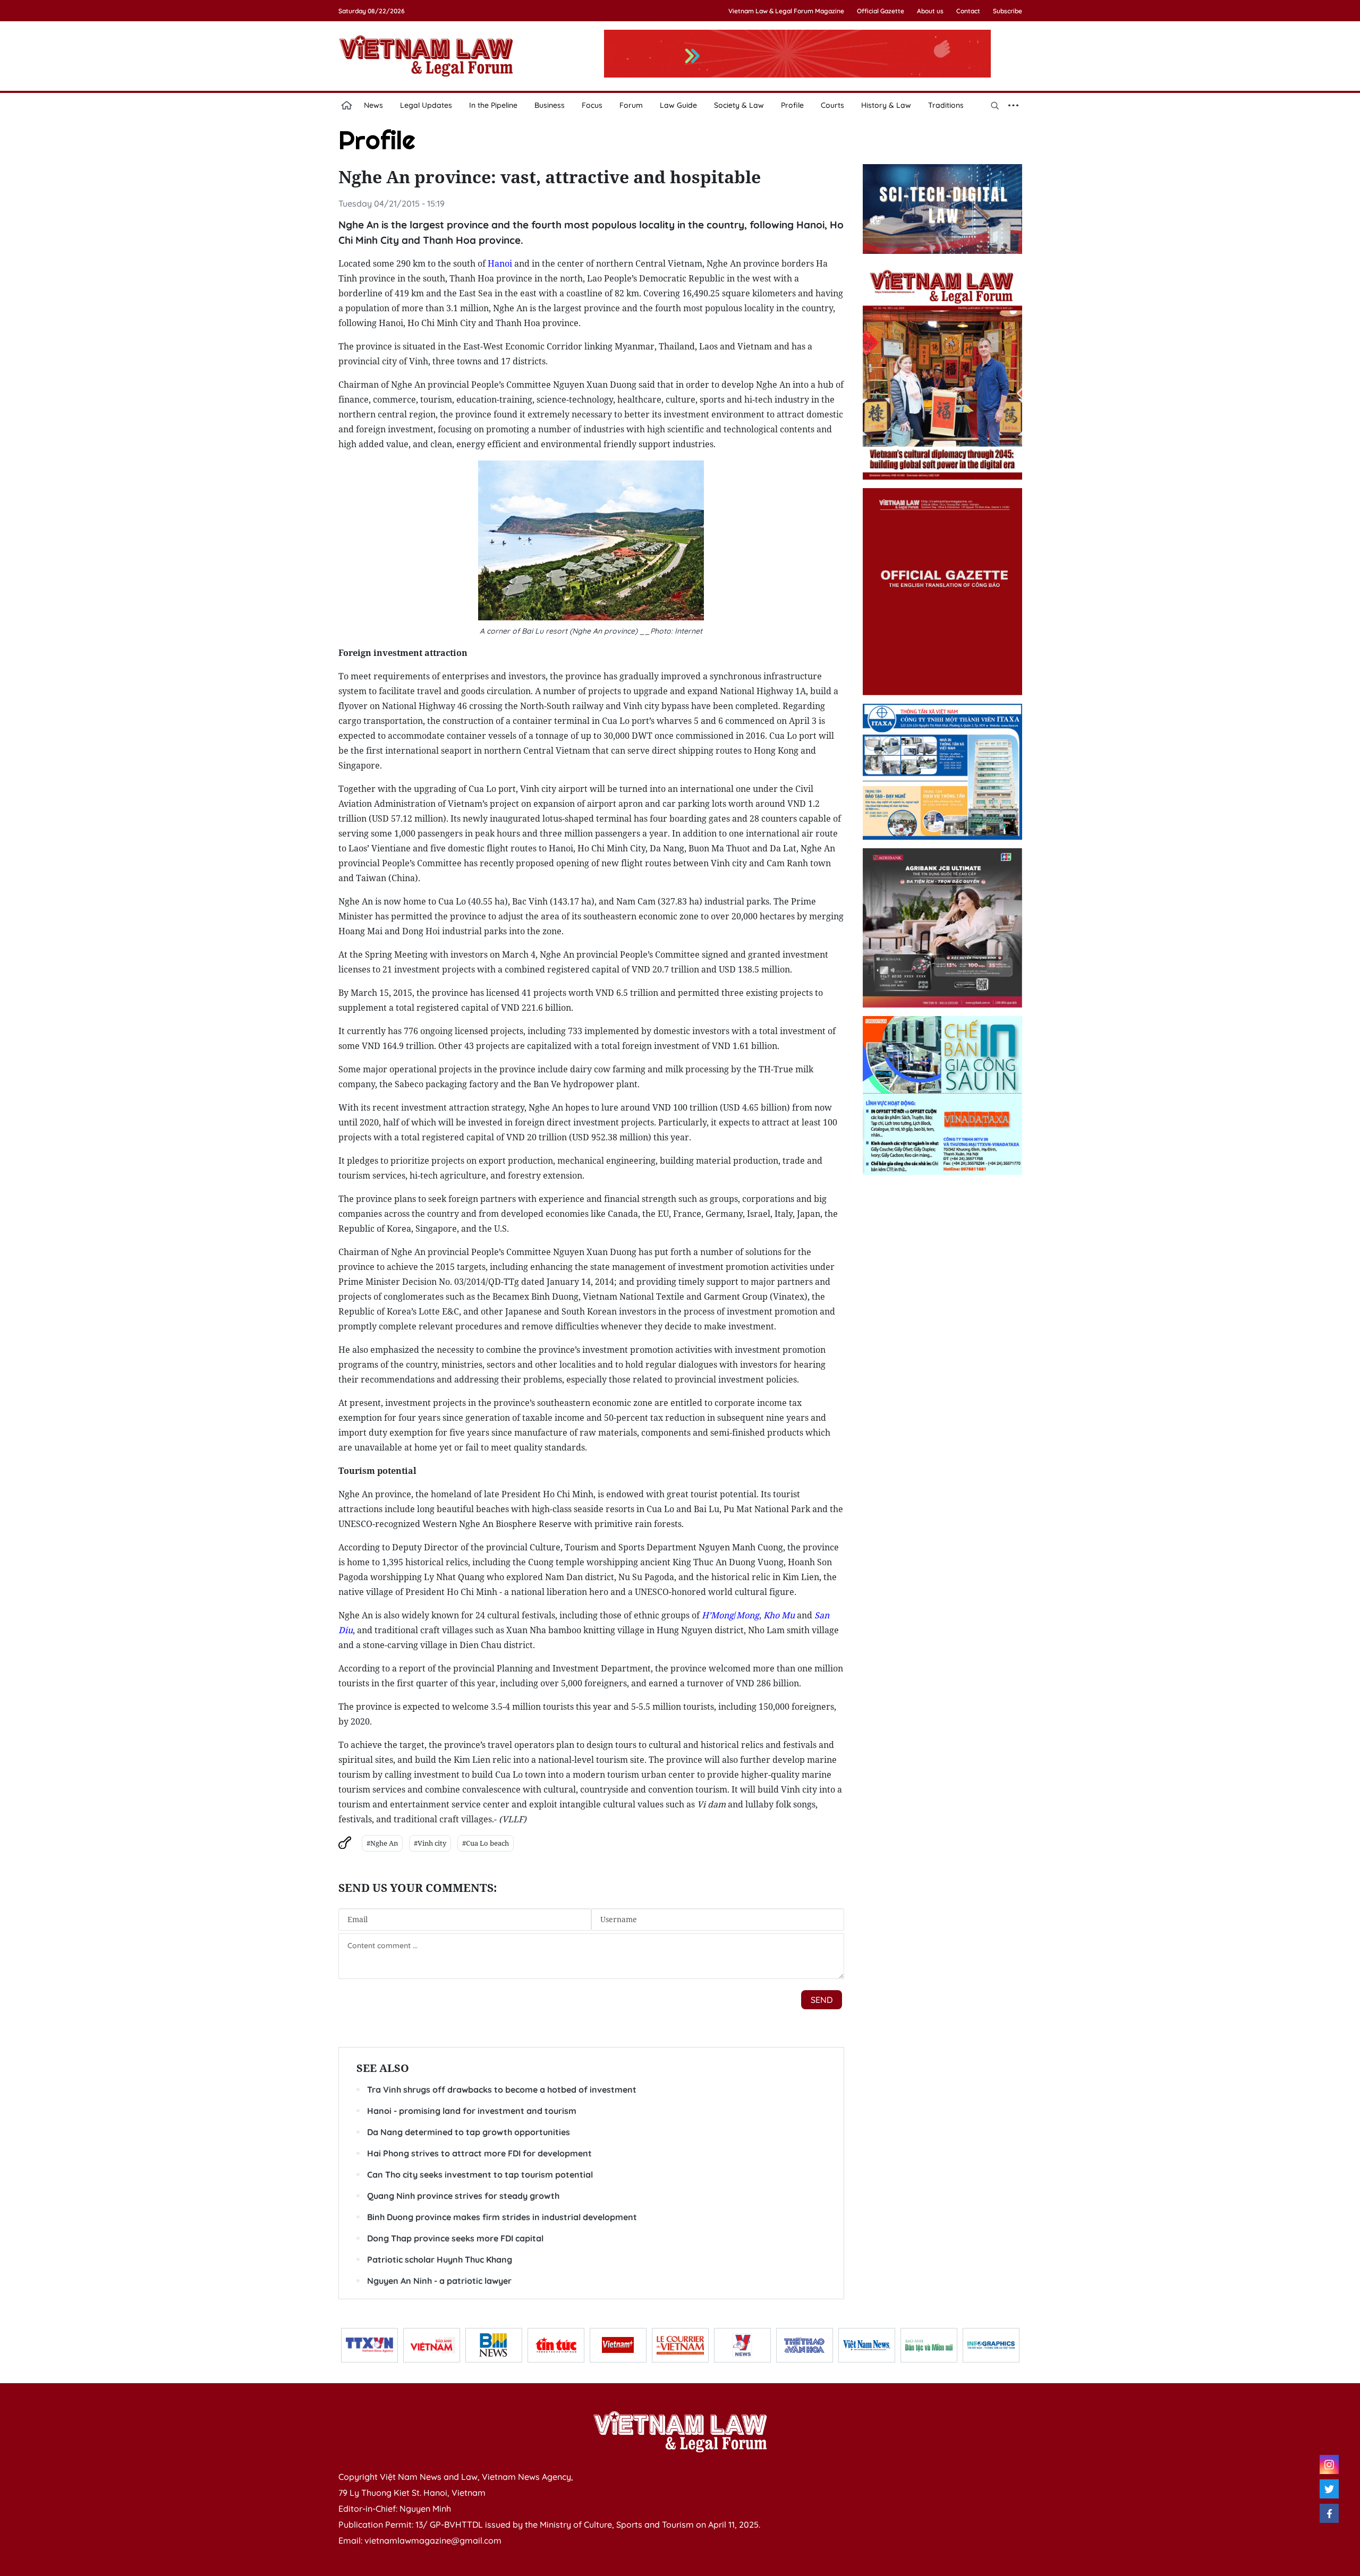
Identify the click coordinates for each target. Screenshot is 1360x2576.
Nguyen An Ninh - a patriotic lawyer (439, 2281)
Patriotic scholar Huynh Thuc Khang (440, 2259)
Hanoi (500, 263)
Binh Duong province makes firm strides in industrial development (502, 2217)
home (347, 105)
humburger (1014, 105)
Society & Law (739, 105)
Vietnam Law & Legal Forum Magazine (786, 11)
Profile (792, 105)
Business (550, 105)
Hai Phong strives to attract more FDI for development (479, 2153)
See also (383, 2068)
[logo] (680, 2432)
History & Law (886, 105)
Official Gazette (881, 11)
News (373, 105)
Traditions (946, 105)
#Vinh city (430, 1843)
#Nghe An (382, 1843)
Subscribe (1008, 11)
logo (426, 56)
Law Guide (678, 105)
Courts (832, 105)
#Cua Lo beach (486, 1843)
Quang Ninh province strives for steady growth (463, 2196)
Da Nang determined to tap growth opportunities (469, 2132)
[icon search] (995, 105)
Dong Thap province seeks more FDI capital (455, 2238)
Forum (631, 105)
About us (930, 11)
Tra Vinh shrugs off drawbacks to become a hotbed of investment (502, 2089)
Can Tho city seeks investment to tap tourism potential (480, 2174)
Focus (592, 105)
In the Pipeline (493, 105)
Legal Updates (426, 105)
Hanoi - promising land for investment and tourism (472, 2111)
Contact (968, 11)
